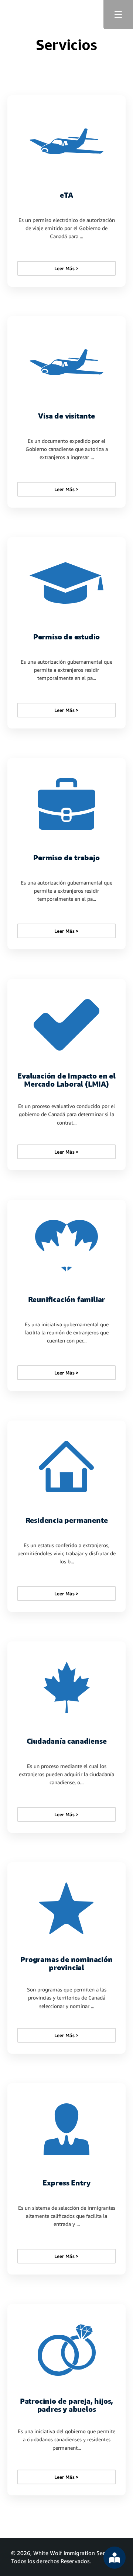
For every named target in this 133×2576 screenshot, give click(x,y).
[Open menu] (118, 15)
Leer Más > (67, 268)
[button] (66, 191)
